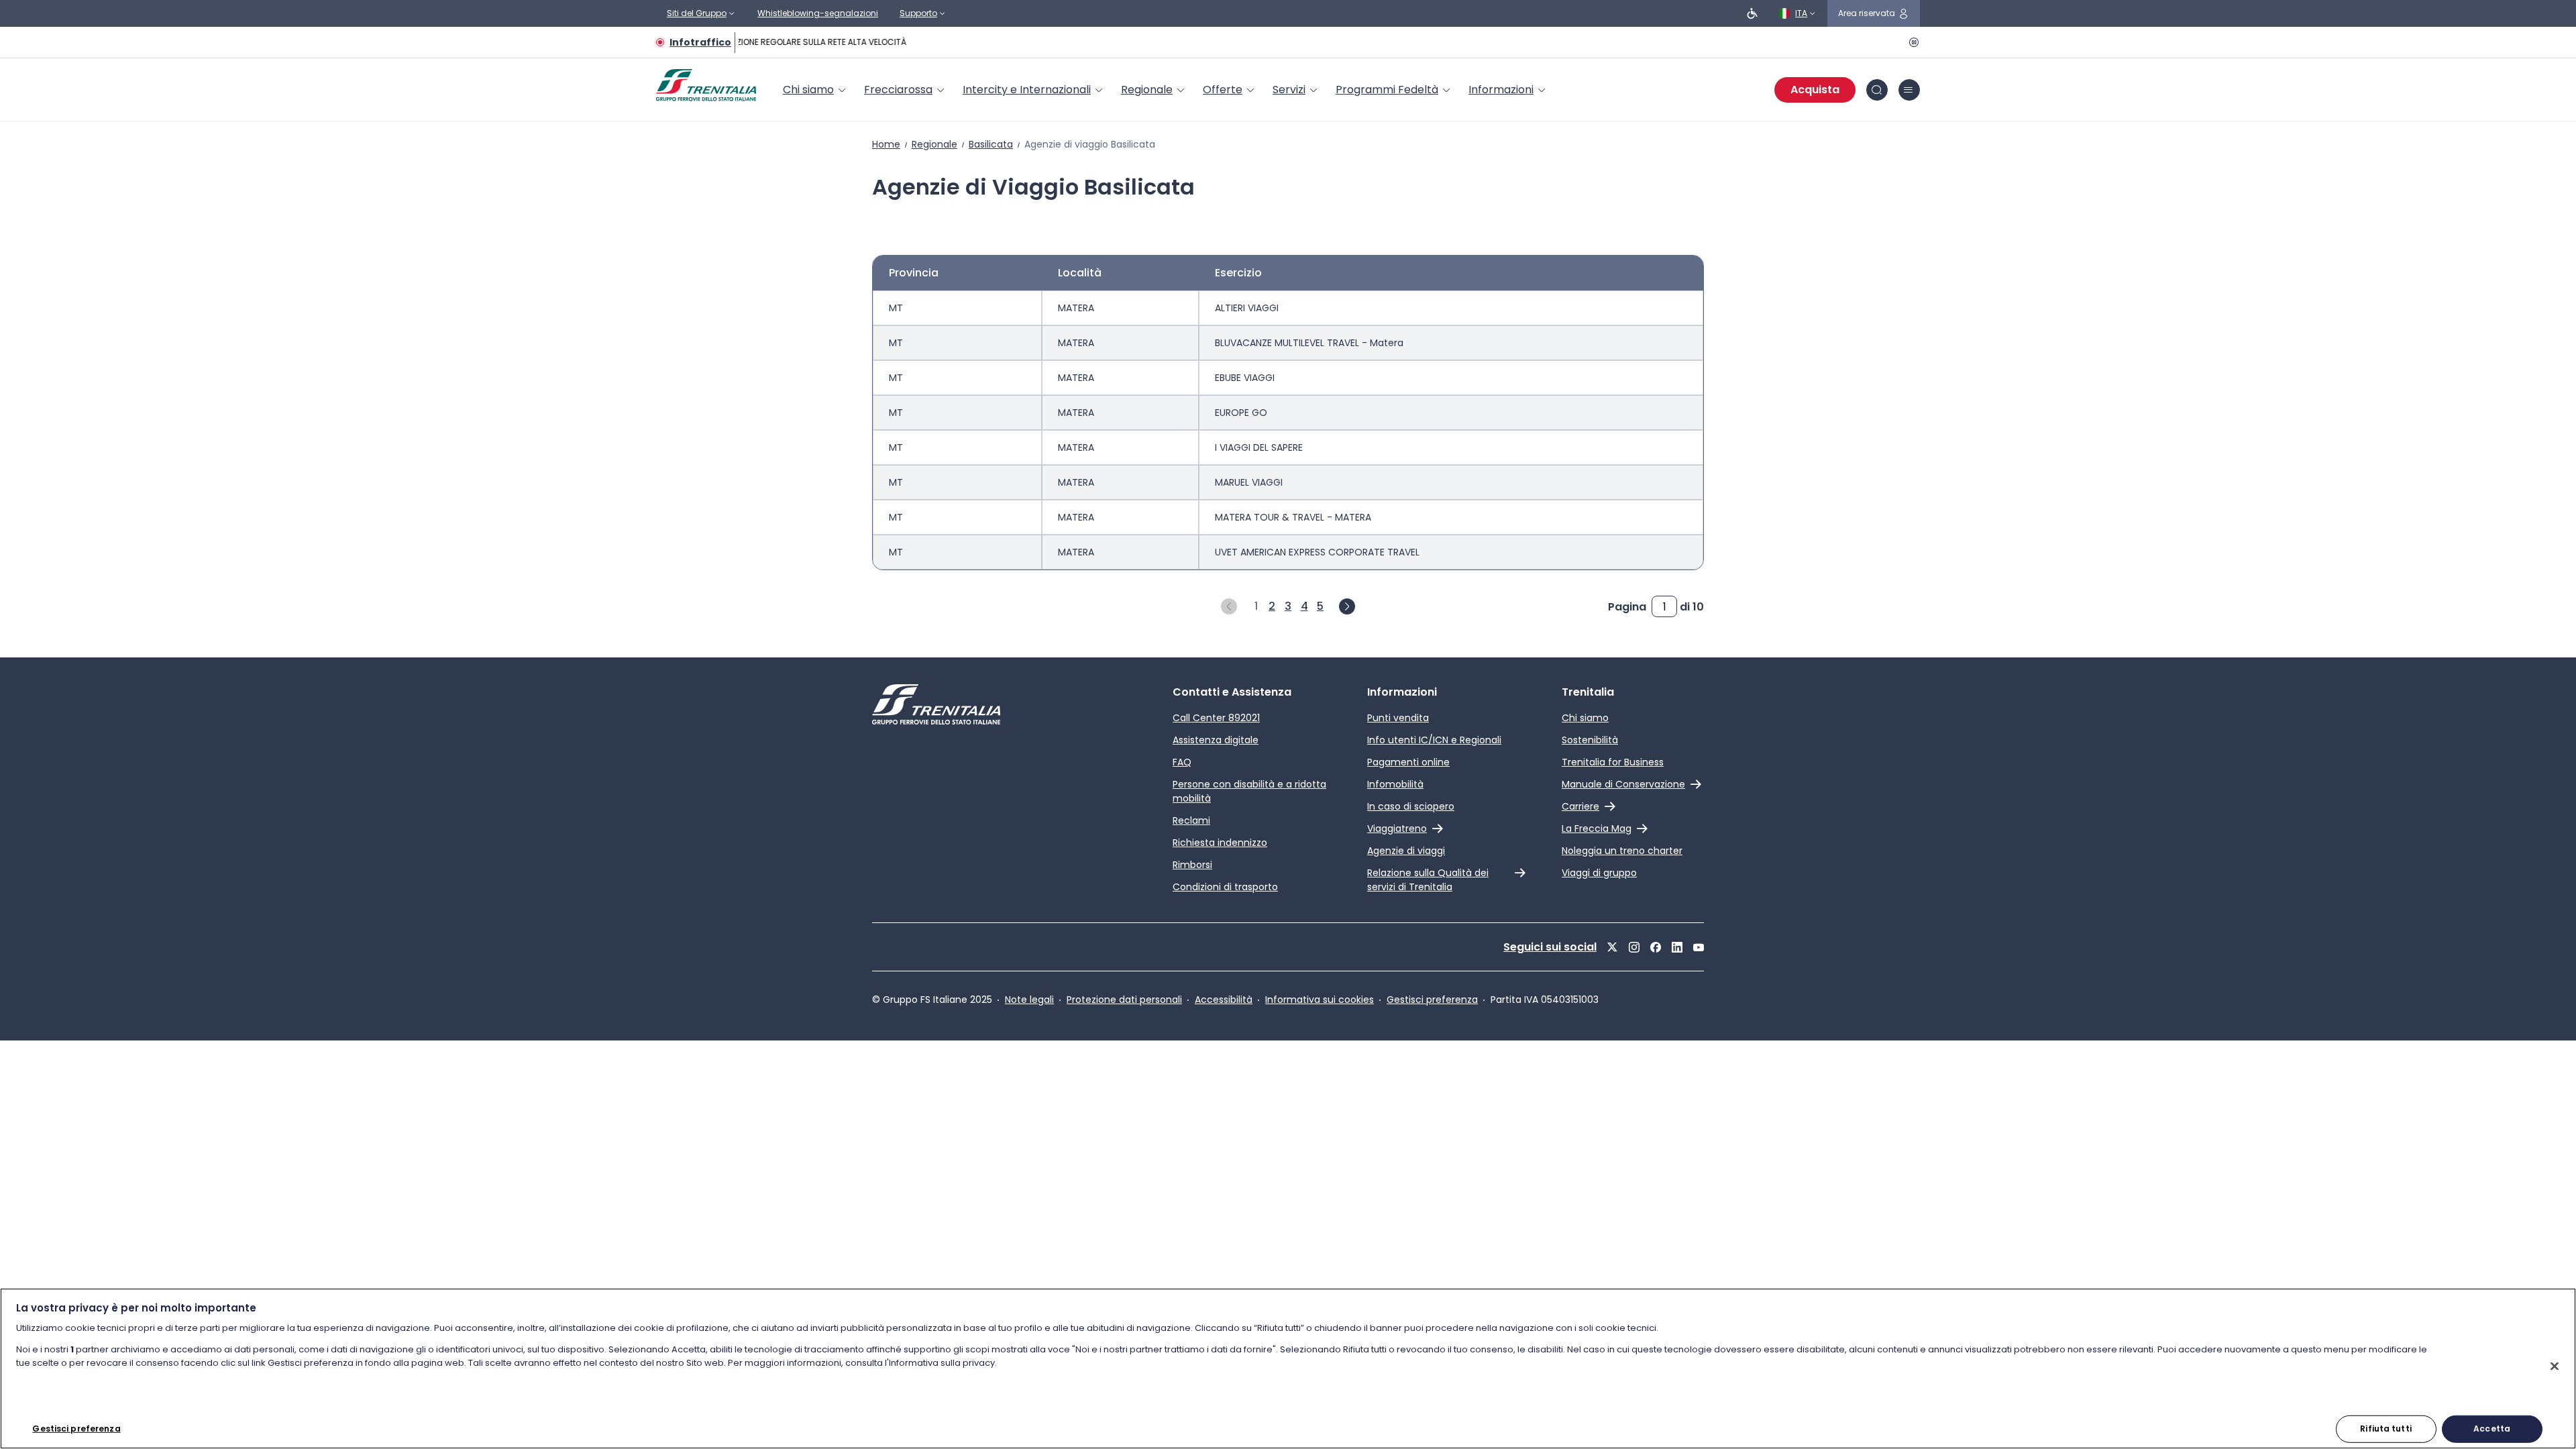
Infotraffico (700, 42)
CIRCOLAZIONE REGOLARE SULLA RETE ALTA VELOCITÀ (798, 42)
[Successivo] (1347, 606)
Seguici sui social (1550, 947)
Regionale (934, 144)
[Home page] (706, 85)
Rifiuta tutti (2386, 1429)
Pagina (1627, 607)
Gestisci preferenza (1432, 1000)
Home (886, 144)
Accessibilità (1224, 1000)
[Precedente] (1229, 606)
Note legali (1029, 1000)
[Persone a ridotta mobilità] (1752, 13)
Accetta (2492, 1429)
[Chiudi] (2555, 1366)
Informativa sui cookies (1320, 1000)
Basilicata (991, 144)
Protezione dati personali (1124, 1000)
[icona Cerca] (1877, 90)
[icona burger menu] (1909, 90)
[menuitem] (815, 90)
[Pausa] (1912, 42)
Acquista (1815, 90)
